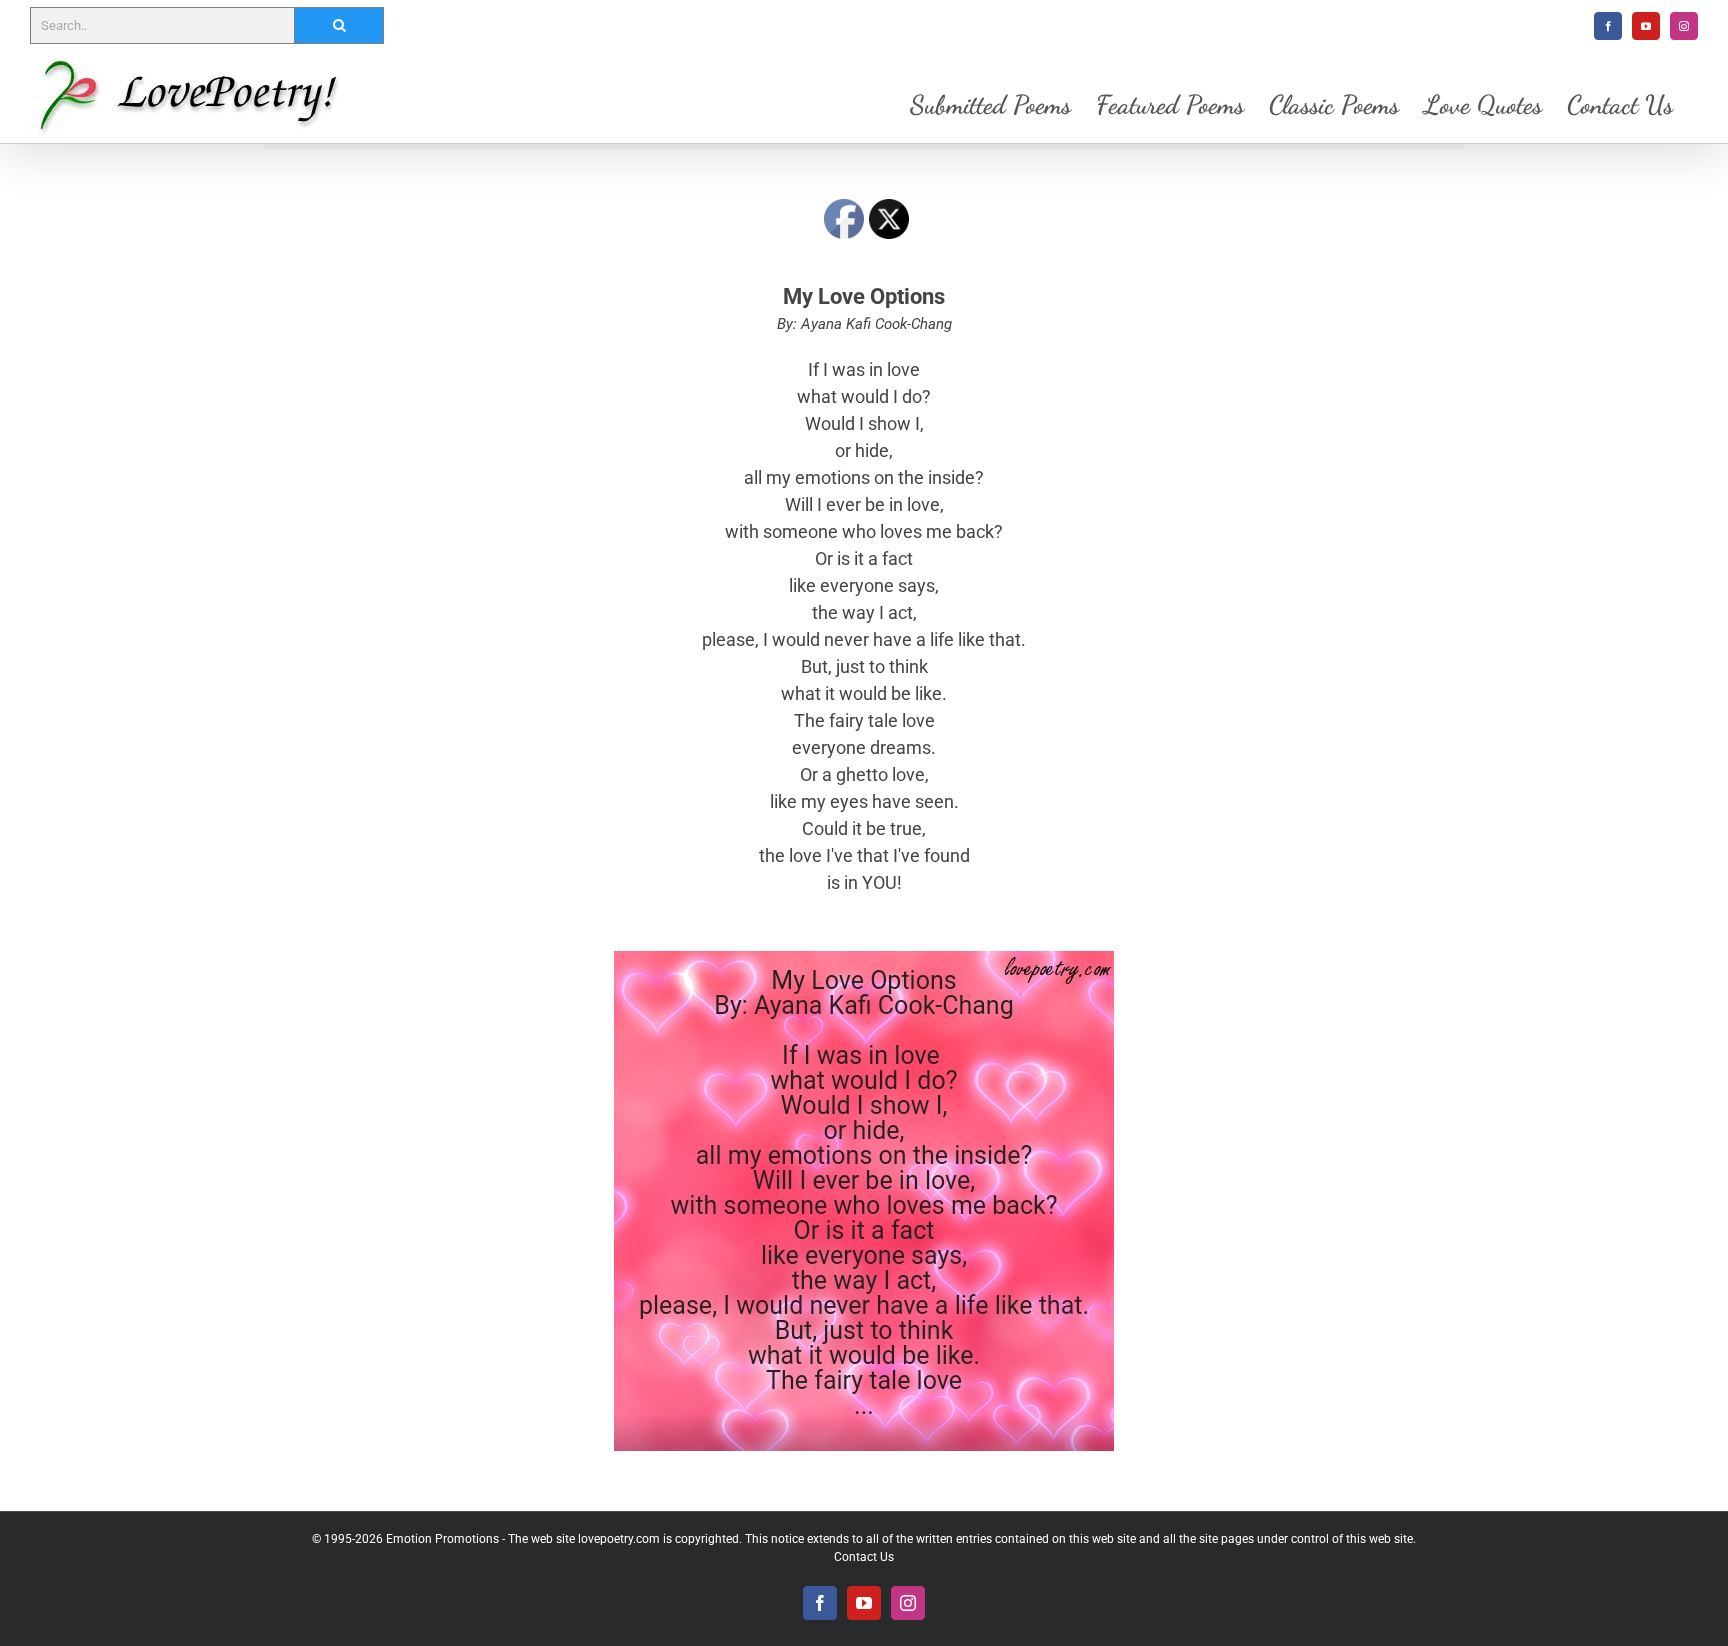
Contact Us (864, 1557)
